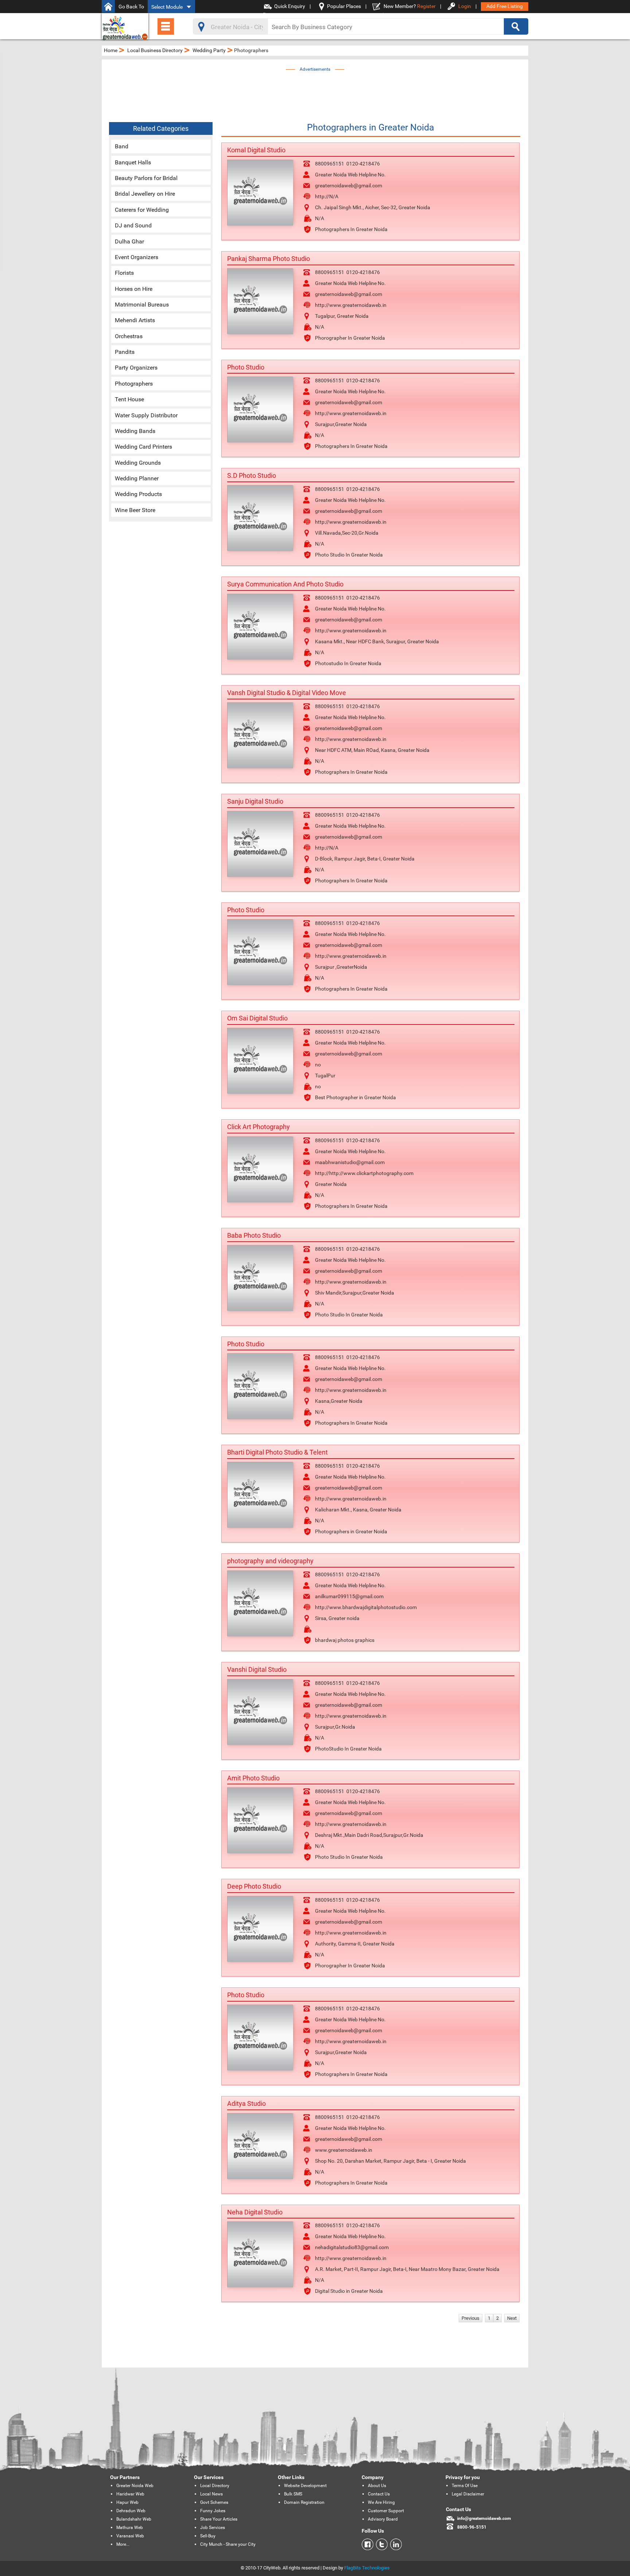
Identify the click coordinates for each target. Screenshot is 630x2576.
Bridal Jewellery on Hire (145, 194)
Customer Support (386, 2511)
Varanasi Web (130, 2536)
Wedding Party (209, 50)
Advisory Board (383, 2519)
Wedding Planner (137, 478)
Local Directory (215, 2486)
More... (123, 2544)
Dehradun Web (131, 2511)
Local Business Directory (155, 50)
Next (512, 2318)
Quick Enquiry (290, 6)
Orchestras (129, 336)
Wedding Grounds (138, 463)
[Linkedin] (395, 2544)
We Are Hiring (381, 2502)
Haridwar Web (130, 2494)
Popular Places (344, 6)
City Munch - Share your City (228, 2544)
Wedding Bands (135, 431)
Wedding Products (138, 494)
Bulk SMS (293, 2494)
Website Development (305, 2486)
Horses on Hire (134, 289)
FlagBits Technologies (367, 2568)
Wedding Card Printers (143, 447)
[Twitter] (380, 2544)
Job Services (213, 2528)
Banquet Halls (133, 162)
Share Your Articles (219, 2519)
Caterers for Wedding (142, 210)
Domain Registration (304, 2502)
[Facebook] (367, 2544)
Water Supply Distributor (146, 415)
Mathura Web (130, 2528)
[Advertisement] (315, 90)
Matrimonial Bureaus (142, 305)
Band (122, 146)
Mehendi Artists (135, 320)
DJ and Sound (133, 225)
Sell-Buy (208, 2536)
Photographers (134, 384)
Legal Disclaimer (468, 2494)
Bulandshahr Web (134, 2519)
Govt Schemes (214, 2502)
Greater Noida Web (135, 2486)
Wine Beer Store (135, 510)
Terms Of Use (465, 2486)
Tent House (129, 399)
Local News (211, 2494)
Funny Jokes (213, 2511)
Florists (124, 273)
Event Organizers (137, 257)
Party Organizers (136, 368)
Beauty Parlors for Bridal (146, 178)
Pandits (125, 352)
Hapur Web (127, 2502)
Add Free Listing (505, 6)
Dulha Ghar (129, 241)
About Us (377, 2486)
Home (111, 50)
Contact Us (379, 2494)
